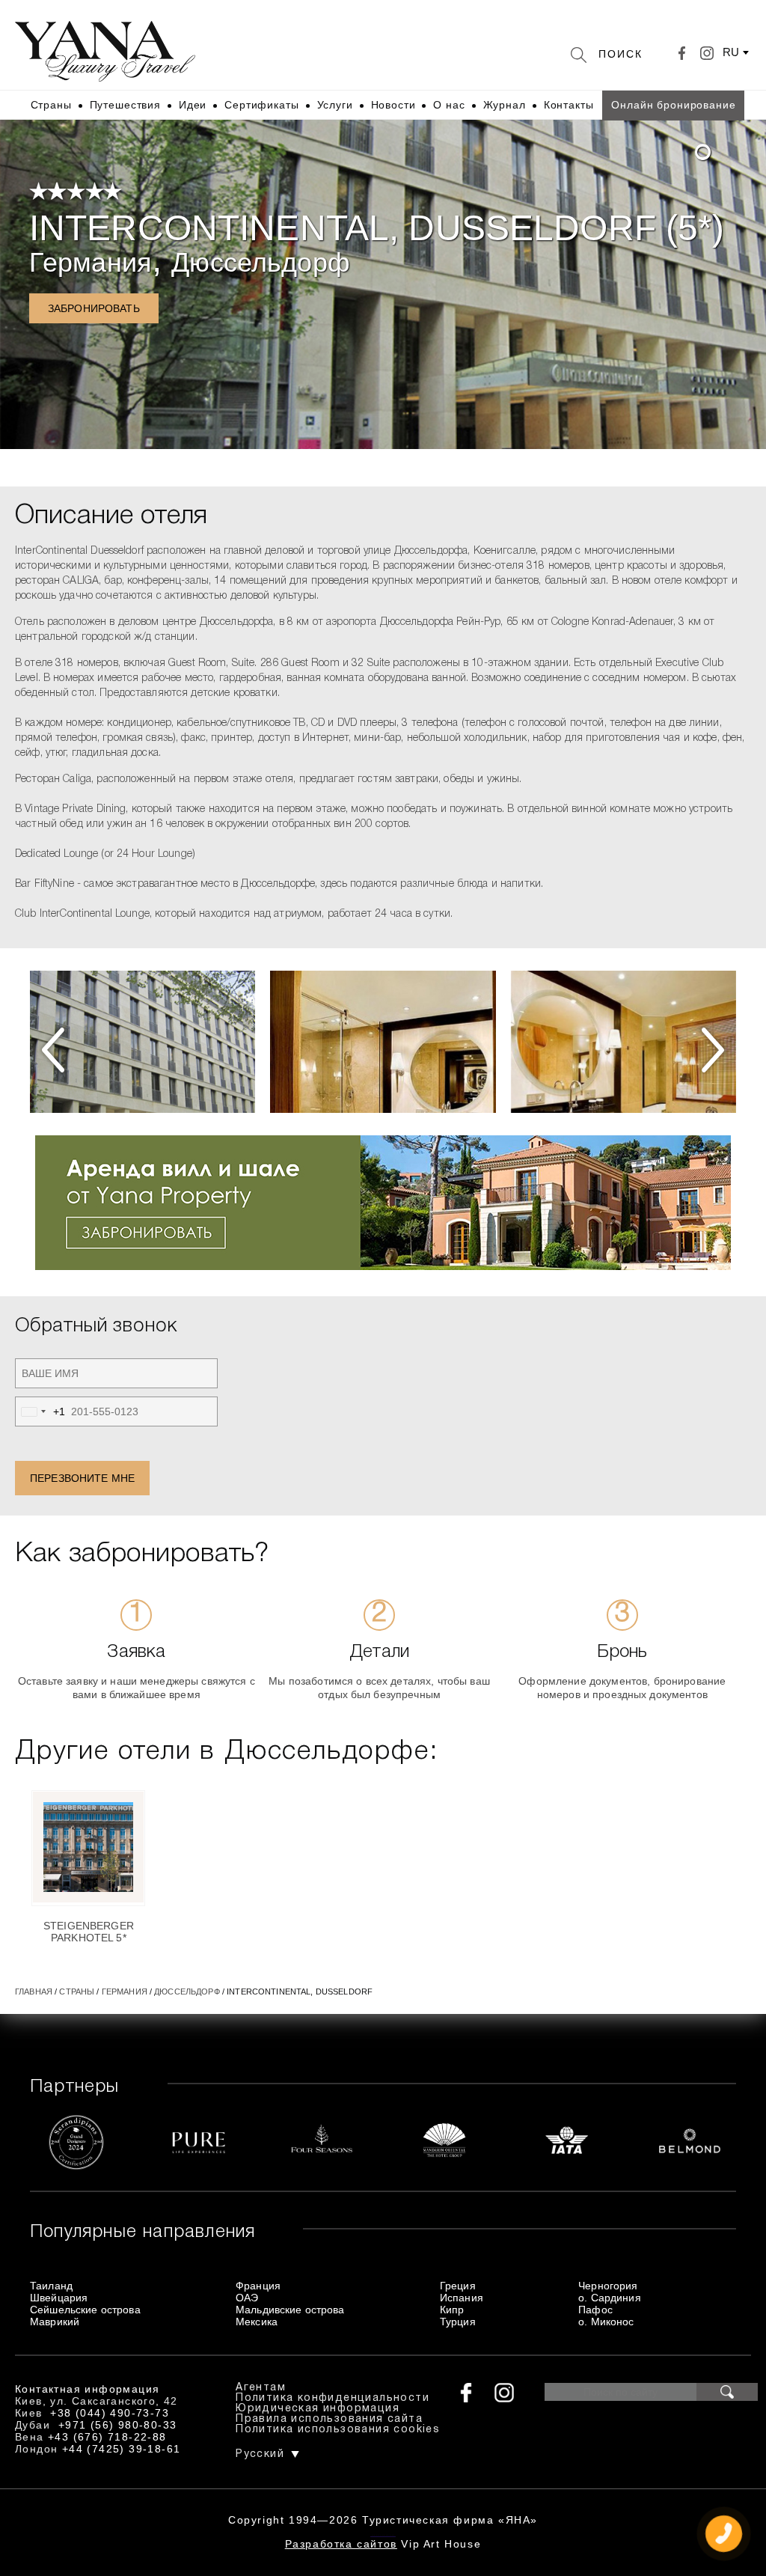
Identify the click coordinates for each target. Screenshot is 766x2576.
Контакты (569, 105)
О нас (449, 105)
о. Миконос (606, 2322)
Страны (51, 105)
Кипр (452, 2310)
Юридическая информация (318, 2409)
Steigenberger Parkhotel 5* (89, 1932)
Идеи (193, 105)
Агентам (261, 2388)
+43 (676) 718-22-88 (107, 2437)
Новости (393, 105)
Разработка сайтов (341, 2544)
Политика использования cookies (338, 2430)
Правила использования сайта (329, 2419)
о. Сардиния (610, 2298)
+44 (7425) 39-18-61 (122, 2449)
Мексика (257, 2322)
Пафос (595, 2310)
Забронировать (94, 308)
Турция (458, 2322)
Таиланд (51, 2286)
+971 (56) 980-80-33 (118, 2425)
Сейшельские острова (85, 2310)
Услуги (335, 105)
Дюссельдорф (261, 262)
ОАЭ (247, 2298)
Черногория (608, 2286)
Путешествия (125, 105)
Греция (458, 2286)
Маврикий (55, 2322)
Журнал (505, 105)
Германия (91, 262)
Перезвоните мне (82, 1478)
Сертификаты (261, 105)
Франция (258, 2286)
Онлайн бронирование (673, 105)
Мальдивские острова (290, 2310)
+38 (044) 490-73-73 (110, 2413)
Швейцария (59, 2298)
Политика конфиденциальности (333, 2398)
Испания (462, 2298)
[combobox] (40, 1411)
